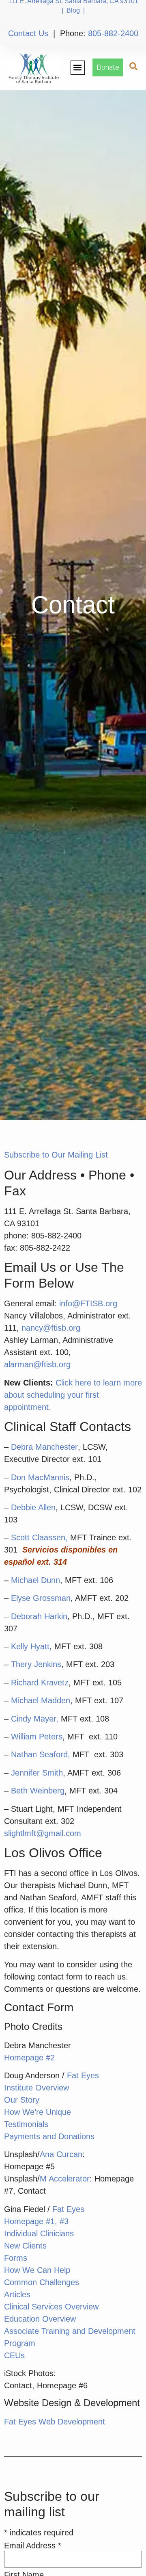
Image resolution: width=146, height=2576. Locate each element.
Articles (17, 2294)
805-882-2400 (113, 33)
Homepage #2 (29, 2058)
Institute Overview (36, 2088)
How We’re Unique (38, 2112)
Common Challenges (42, 2282)
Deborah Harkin (39, 1616)
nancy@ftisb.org (51, 1328)
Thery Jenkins (36, 1664)
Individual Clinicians (39, 2233)
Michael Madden (41, 1700)
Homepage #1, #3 (36, 2221)
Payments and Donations (49, 2136)
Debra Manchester (44, 1447)
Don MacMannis (40, 1477)
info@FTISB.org (88, 1303)
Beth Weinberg (38, 1791)
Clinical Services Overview (51, 2307)
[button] (78, 68)
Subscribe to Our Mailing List (56, 1155)
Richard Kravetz (40, 1683)
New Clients (25, 2246)
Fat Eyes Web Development (55, 2422)
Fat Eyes (83, 2075)
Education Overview (40, 2319)
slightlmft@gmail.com (43, 1833)
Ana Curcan (61, 2154)
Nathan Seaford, (41, 1754)
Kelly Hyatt (30, 1646)
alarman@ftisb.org (39, 1364)
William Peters (37, 1737)
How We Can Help (37, 2270)
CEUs (14, 2355)
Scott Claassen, (39, 1537)
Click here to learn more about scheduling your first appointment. (73, 1395)
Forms (16, 2258)
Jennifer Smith (37, 1773)
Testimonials (26, 2124)
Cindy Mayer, (35, 1719)
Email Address (33, 2546)
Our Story (22, 2100)
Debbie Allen (33, 1507)
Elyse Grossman (41, 1598)
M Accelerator (65, 2179)
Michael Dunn (35, 1580)
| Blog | (73, 10)
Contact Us (28, 33)
